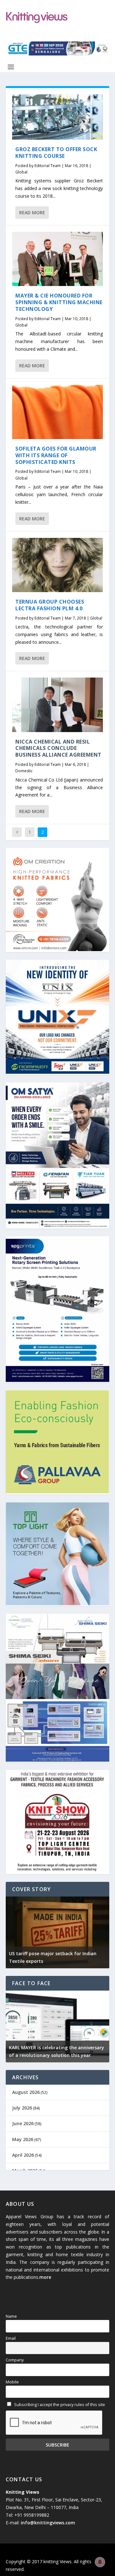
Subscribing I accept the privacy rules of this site (59, 2405)
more (45, 2277)
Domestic (24, 771)
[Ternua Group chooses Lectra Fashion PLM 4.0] (57, 565)
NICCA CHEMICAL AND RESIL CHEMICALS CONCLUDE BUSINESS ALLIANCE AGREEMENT (58, 748)
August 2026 (26, 2092)
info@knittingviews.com (48, 2523)
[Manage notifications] (100, 2562)
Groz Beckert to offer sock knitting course (56, 153)
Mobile (12, 2382)
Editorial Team (48, 166)
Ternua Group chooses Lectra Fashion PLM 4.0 (50, 605)
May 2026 (23, 2139)
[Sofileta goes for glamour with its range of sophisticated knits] (57, 412)
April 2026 (23, 2155)
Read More (32, 213)
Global (21, 172)
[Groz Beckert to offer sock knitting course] (57, 117)
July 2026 (22, 2108)
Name (11, 2316)
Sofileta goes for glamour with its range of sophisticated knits (56, 455)
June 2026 (23, 2123)
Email (11, 2338)
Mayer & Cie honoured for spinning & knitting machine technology (59, 302)
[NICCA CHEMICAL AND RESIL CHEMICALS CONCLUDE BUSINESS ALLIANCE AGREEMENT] (57, 705)
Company (15, 2360)
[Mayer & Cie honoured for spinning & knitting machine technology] (57, 259)
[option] (57, 1932)
